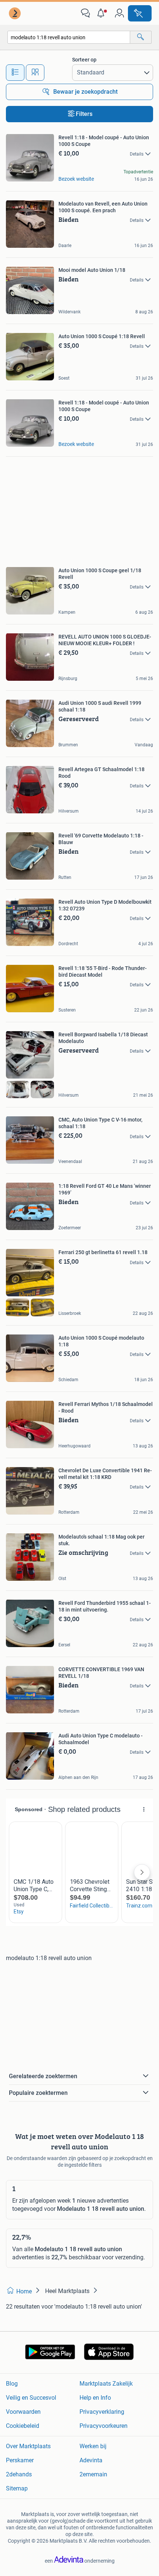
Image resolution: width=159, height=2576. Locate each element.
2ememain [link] (93, 2474)
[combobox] (69, 37)
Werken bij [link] (93, 2446)
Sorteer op (84, 60)
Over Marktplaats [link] (28, 2446)
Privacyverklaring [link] (102, 2412)
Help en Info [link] (95, 2398)
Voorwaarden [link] (23, 2412)
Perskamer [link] (20, 2460)
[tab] (15, 73)
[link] (16, 13)
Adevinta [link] (91, 2460)
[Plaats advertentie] (140, 13)
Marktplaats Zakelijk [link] (106, 2384)
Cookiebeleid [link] (23, 2426)
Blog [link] (12, 2384)
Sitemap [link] (17, 2488)
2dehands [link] (19, 2474)
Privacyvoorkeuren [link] (104, 2426)
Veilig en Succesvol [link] (31, 2398)
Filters (84, 114)
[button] (102, 13)
